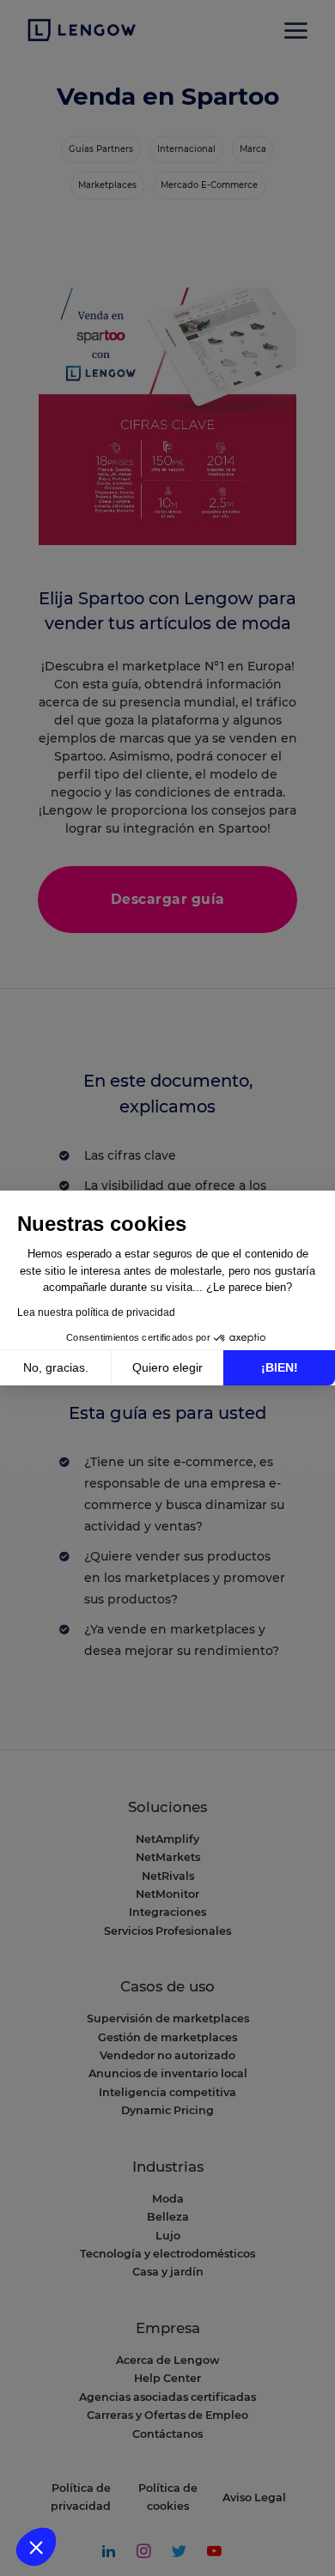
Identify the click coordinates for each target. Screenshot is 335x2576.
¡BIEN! (280, 1367)
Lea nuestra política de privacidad (96, 1312)
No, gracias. (56, 1367)
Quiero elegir (167, 1367)
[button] (36, 2547)
